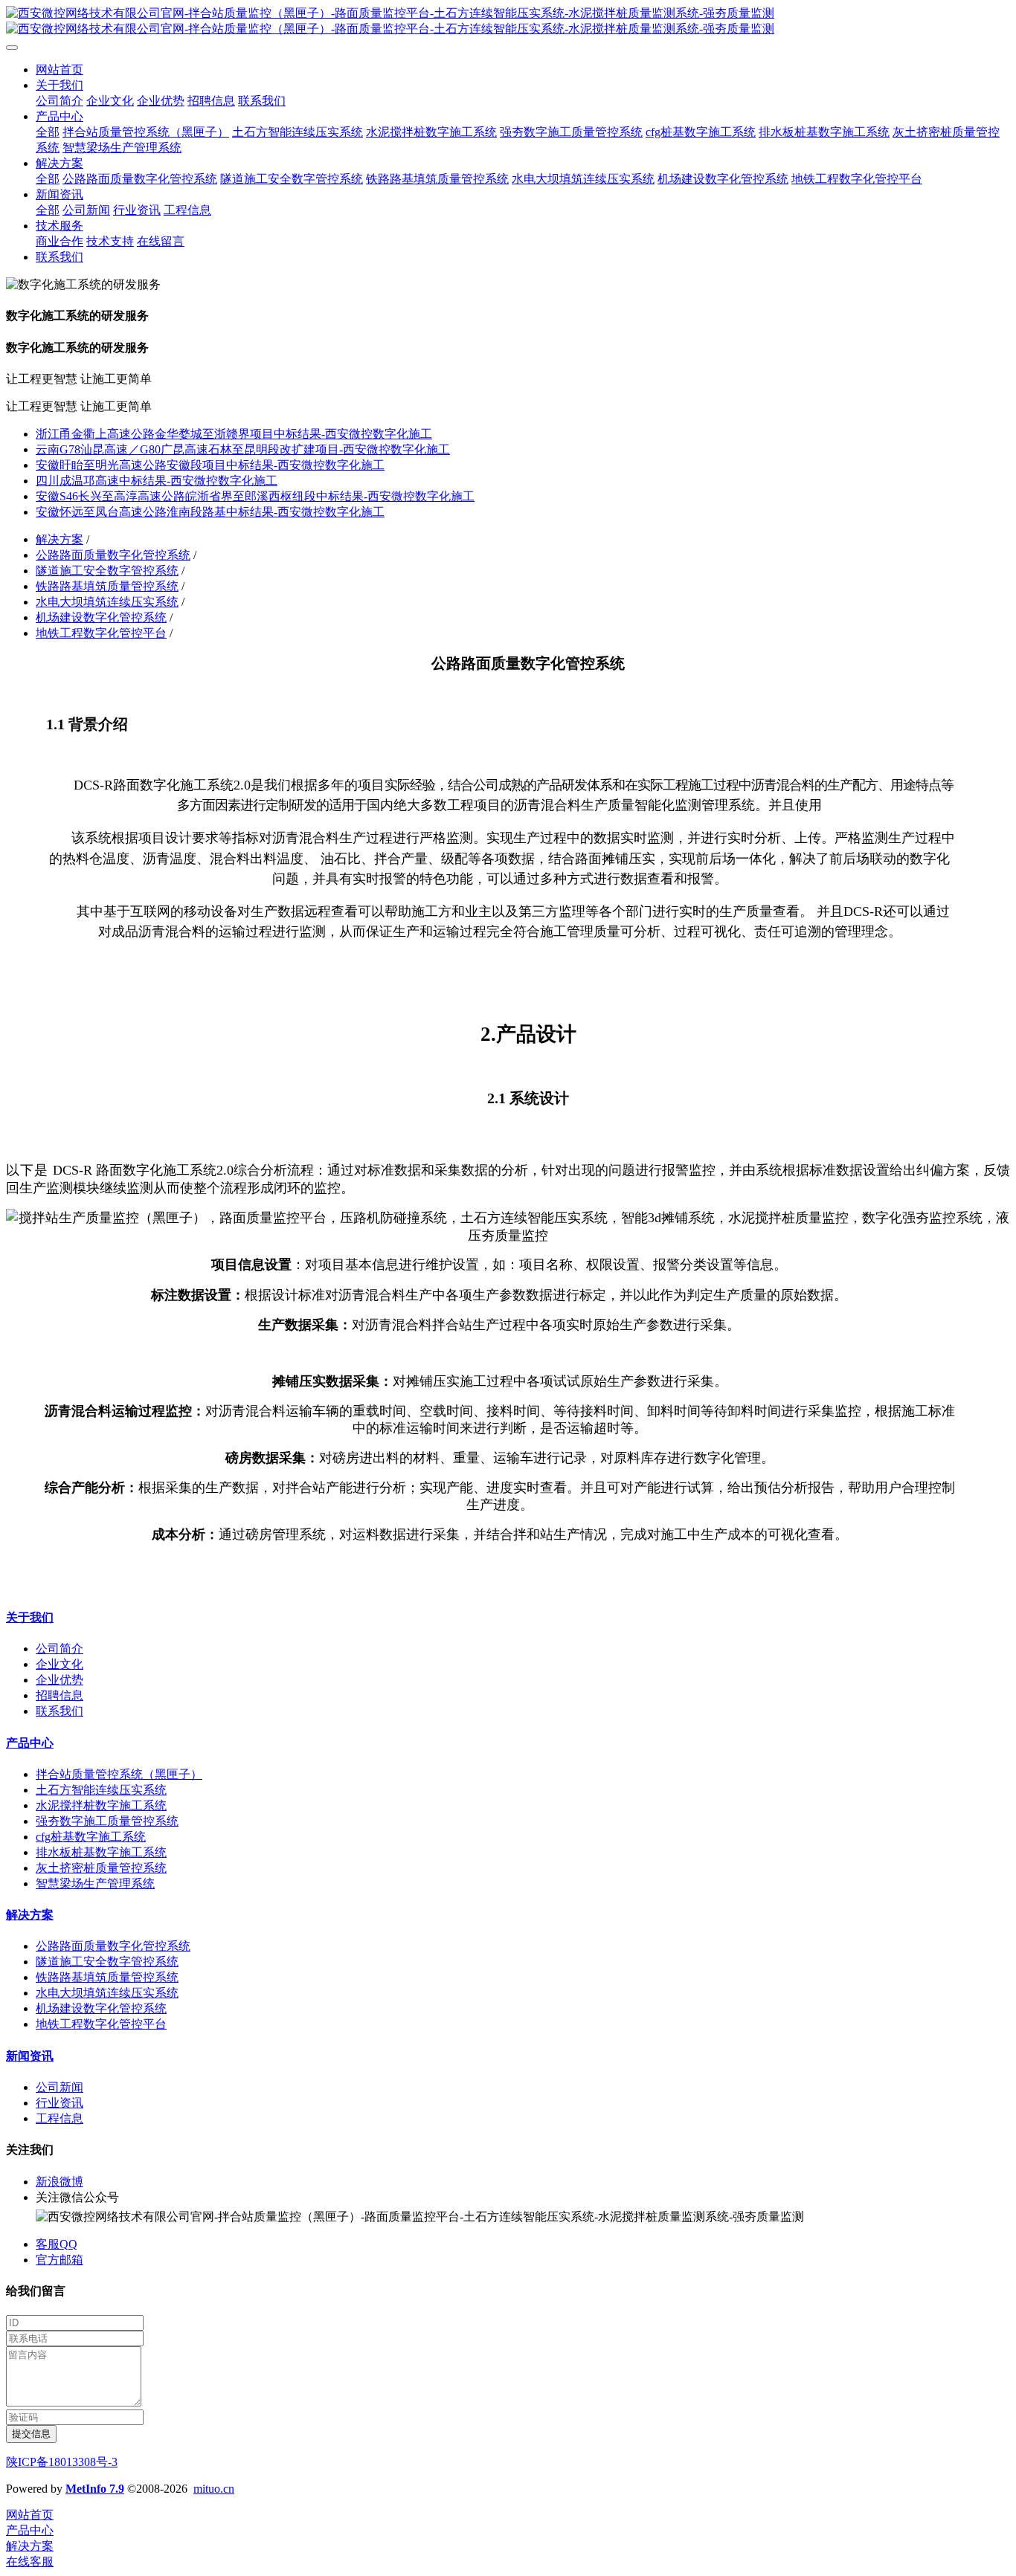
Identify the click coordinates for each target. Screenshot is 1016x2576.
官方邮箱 (60, 2260)
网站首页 (60, 70)
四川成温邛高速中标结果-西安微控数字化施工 (157, 481)
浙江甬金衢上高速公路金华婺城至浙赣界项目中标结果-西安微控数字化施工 (234, 434)
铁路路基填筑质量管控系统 (107, 586)
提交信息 (31, 2434)
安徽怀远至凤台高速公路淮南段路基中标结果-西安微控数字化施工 (210, 512)
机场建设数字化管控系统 (101, 617)
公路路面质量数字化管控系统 (113, 555)
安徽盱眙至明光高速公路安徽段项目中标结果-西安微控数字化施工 (210, 465)
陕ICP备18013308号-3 (62, 2462)
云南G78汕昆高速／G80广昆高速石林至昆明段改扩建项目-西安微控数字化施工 (243, 449)
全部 (48, 132)
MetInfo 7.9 (95, 2489)
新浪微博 (60, 2182)
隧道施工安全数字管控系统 (107, 571)
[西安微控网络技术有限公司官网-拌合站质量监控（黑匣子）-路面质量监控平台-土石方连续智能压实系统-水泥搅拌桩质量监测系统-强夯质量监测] (508, 22)
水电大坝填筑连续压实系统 (107, 602)
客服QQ (57, 2244)
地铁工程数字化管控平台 (101, 633)
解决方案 (60, 539)
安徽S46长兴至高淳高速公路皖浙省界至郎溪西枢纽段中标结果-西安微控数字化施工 (255, 496)
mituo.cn (214, 2489)
